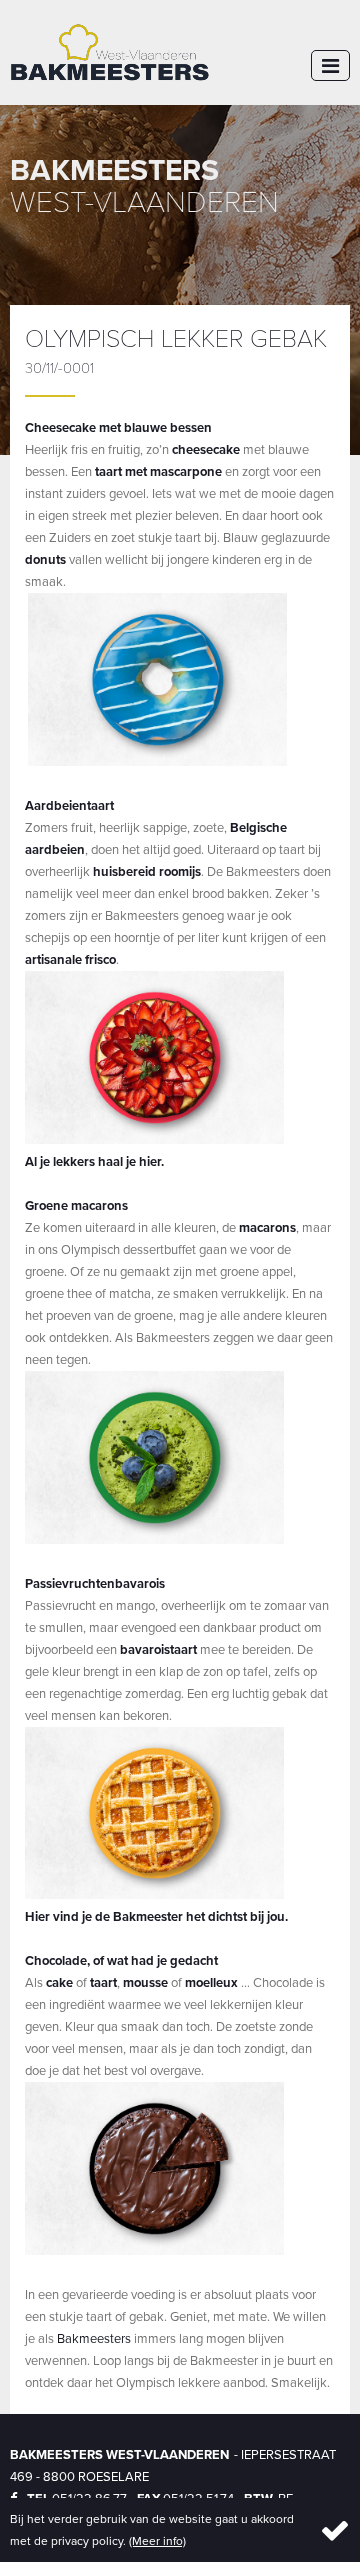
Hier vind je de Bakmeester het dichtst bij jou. (156, 1916)
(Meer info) (157, 2541)
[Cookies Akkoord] (327, 2530)
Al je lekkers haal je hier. (96, 1161)
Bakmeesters (94, 2338)
